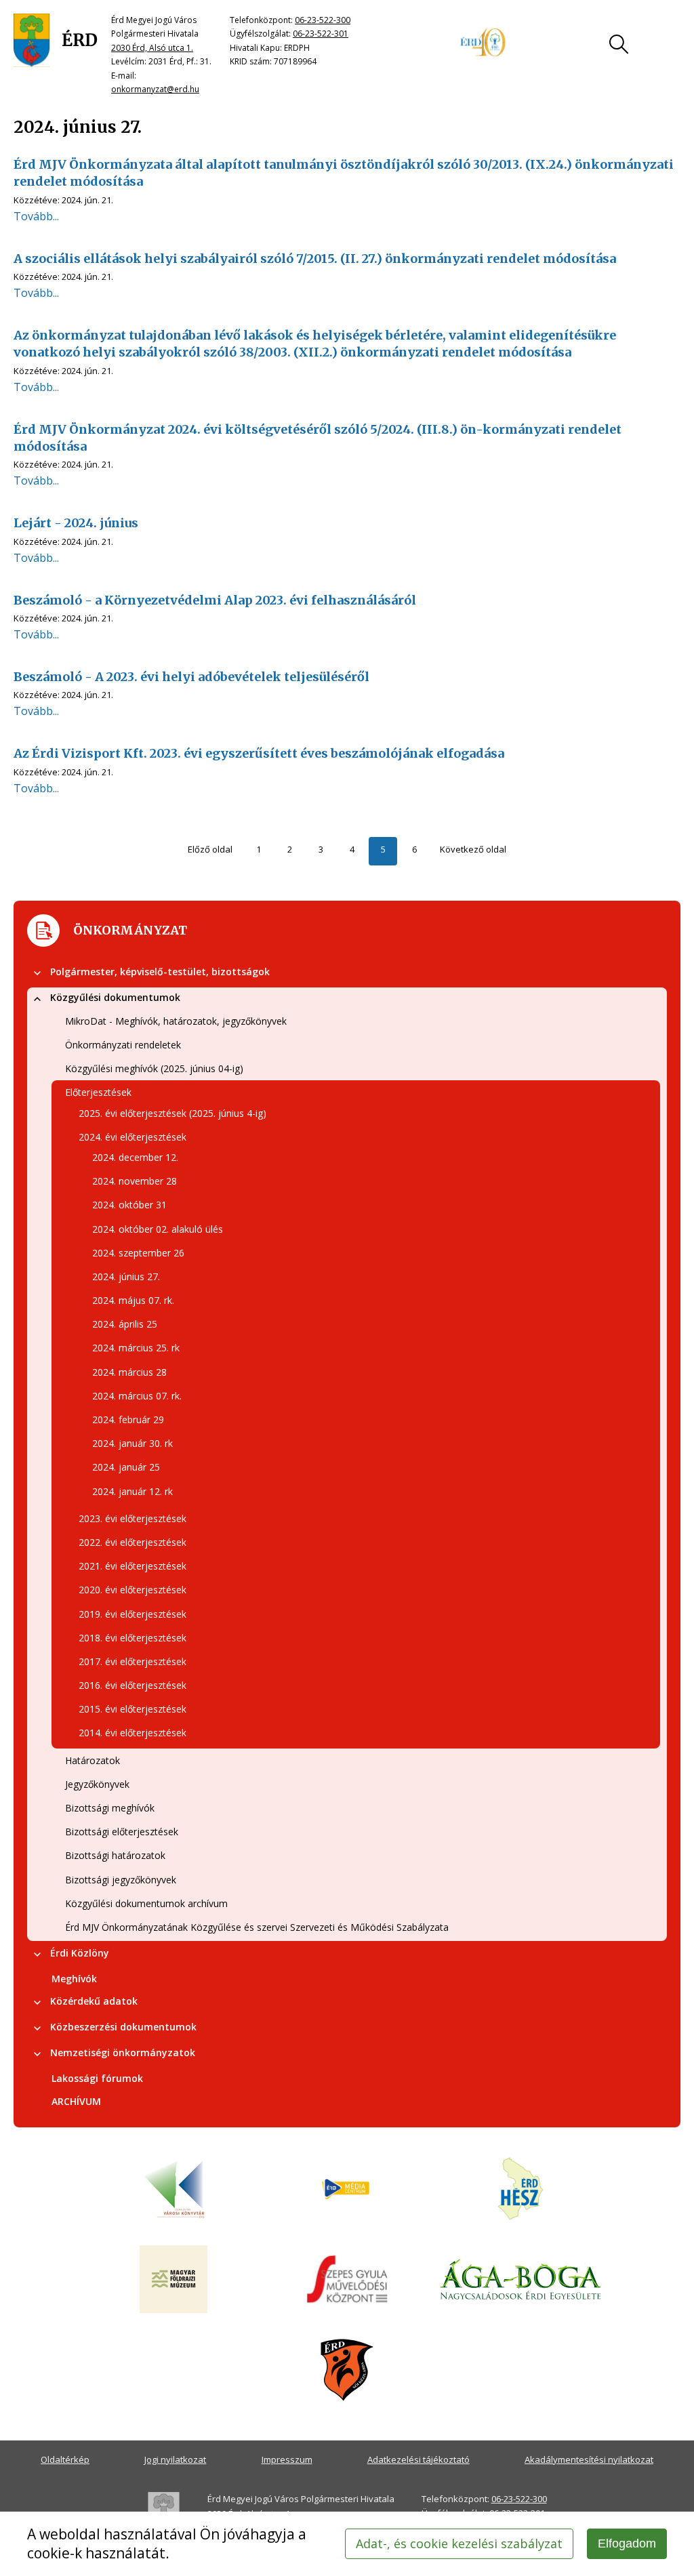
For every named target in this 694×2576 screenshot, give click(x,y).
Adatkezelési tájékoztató (419, 2459)
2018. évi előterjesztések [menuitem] (132, 1638)
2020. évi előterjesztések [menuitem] (132, 1590)
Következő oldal (473, 849)
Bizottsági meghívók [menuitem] (110, 1808)
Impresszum (287, 2459)
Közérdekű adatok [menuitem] (94, 2001)
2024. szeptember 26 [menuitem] (138, 1253)
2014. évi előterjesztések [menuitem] (132, 1733)
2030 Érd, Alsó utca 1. (152, 48)
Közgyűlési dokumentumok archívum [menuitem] (146, 1903)
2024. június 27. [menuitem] (126, 1276)
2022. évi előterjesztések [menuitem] (132, 1542)
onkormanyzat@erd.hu (155, 89)
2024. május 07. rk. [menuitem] (133, 1300)
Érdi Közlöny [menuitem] (80, 1953)
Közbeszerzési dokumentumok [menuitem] (123, 2027)
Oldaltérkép (65, 2459)
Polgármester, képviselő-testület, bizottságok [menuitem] (160, 972)
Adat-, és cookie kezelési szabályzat (459, 2543)
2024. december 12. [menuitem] (135, 1157)
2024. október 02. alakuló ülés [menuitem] (158, 1229)
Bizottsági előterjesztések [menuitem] (122, 1832)
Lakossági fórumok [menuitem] (97, 2078)
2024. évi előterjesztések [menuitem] (132, 1137)
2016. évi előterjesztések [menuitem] (132, 1685)
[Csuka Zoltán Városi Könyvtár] (173, 2190)
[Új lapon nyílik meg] (347, 2190)
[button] (37, 973)
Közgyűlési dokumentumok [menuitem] (115, 997)
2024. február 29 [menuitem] (128, 1419)
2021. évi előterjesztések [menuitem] (132, 1566)
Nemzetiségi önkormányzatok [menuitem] (123, 2052)
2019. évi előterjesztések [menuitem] (132, 1614)
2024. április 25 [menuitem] (125, 1324)
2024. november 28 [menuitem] (135, 1181)
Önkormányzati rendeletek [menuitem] (123, 1045)
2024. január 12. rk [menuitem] (132, 1491)
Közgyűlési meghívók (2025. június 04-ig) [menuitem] (154, 1068)
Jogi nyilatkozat (175, 2459)
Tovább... (36, 216)
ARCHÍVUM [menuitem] (76, 2101)
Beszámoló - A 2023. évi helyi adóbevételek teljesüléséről (191, 677)
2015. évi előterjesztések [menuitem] (132, 1709)
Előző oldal (210, 849)
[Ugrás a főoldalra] (56, 41)
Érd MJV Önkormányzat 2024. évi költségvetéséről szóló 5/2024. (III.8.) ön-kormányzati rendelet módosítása (318, 438)
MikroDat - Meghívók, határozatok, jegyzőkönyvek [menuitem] (176, 1021)
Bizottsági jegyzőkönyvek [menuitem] (121, 1880)
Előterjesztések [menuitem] (98, 1092)
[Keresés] (619, 44)
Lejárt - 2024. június (76, 523)
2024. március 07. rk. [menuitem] (137, 1396)
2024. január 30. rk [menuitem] (132, 1443)
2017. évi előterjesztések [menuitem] (132, 1661)
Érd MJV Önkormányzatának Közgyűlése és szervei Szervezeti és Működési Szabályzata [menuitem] (257, 1927)
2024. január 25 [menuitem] (126, 1467)
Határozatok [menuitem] (93, 1760)
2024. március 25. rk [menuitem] (136, 1348)
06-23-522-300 (323, 20)
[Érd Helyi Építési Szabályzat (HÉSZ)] (520, 2190)
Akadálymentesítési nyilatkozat (589, 2459)
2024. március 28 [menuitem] (129, 1372)
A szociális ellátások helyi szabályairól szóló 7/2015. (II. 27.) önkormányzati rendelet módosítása (315, 259)
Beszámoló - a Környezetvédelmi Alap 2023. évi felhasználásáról (215, 600)
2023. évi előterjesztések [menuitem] (132, 1518)
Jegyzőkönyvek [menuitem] (97, 1784)
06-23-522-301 (321, 34)
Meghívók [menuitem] (74, 1979)
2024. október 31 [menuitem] (129, 1205)
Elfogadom (627, 2543)
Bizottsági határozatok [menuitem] (115, 1855)
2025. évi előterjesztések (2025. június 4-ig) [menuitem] (172, 1113)
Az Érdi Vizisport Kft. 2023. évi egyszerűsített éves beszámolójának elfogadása (259, 753)
